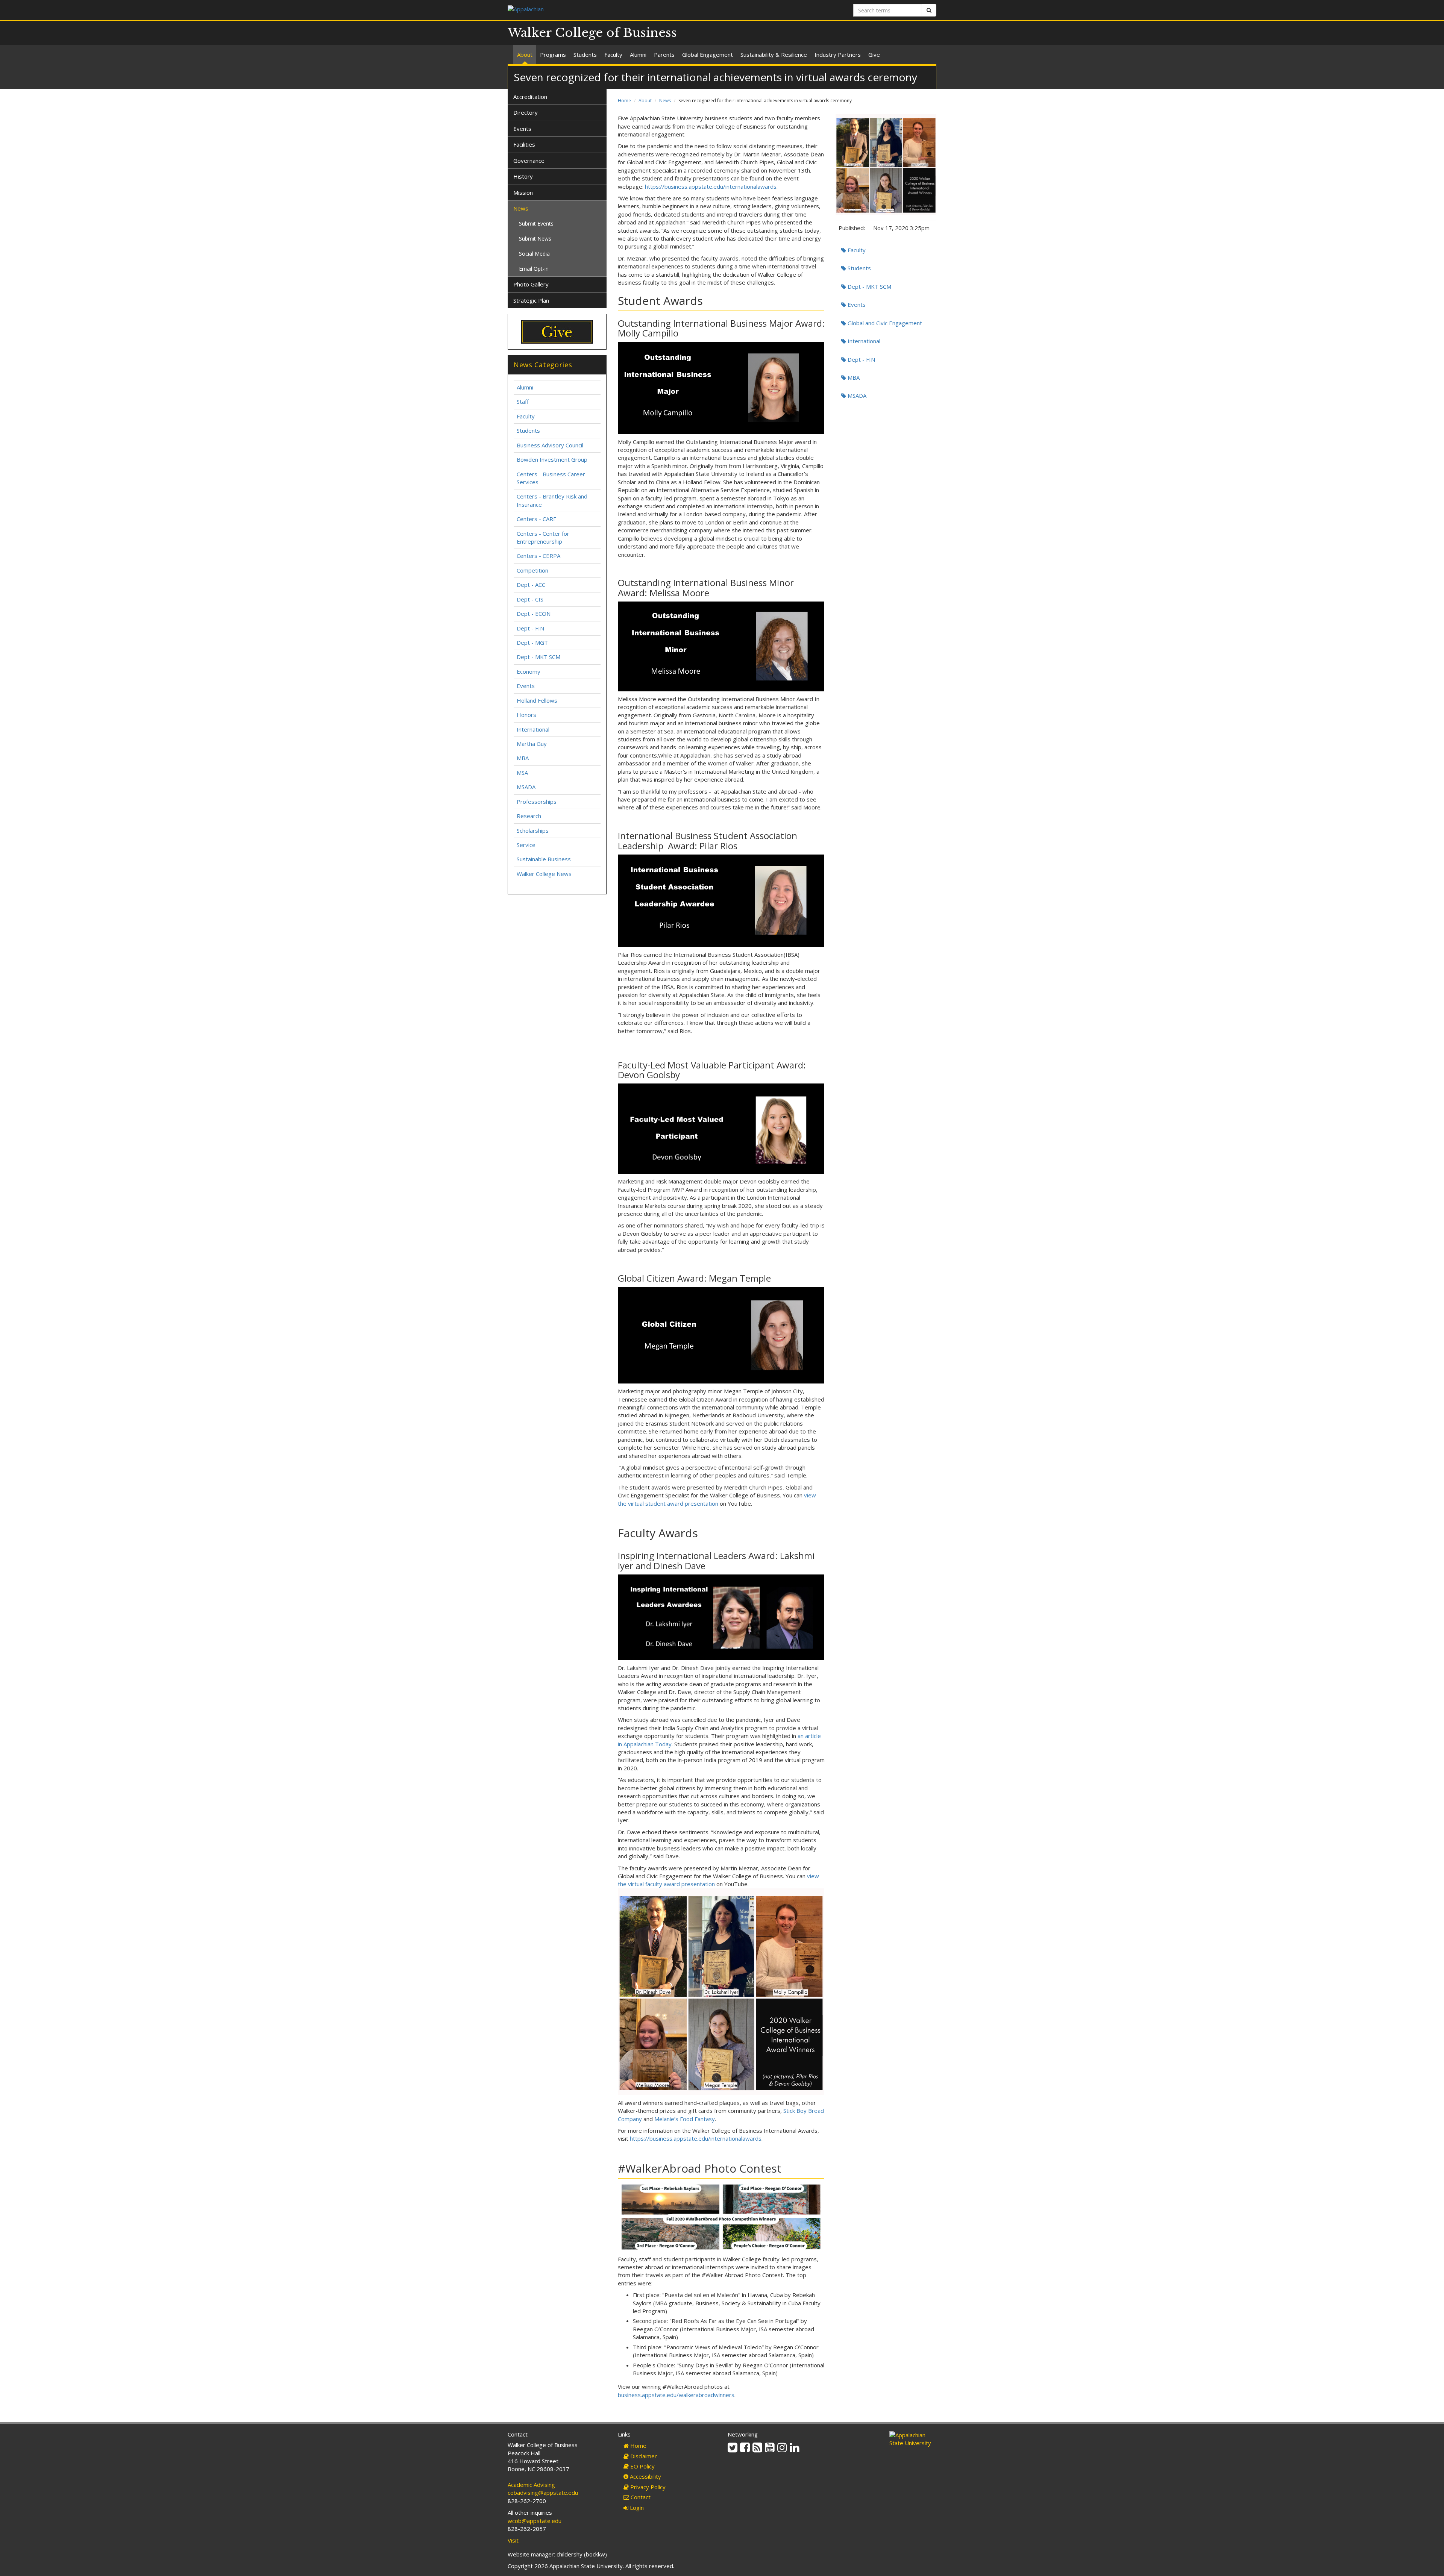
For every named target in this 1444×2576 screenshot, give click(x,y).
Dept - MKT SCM (869, 286)
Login (636, 2508)
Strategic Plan (531, 300)
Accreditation (530, 97)
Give (874, 55)
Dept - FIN (861, 359)
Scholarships (533, 830)
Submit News (535, 239)
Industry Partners (838, 55)
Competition (532, 570)
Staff (523, 402)
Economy (529, 671)
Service (526, 845)
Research (529, 816)
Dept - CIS (530, 599)
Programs (553, 55)
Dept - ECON (534, 614)
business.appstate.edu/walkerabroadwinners (676, 2395)
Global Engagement (708, 55)
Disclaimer (643, 2456)
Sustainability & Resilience (774, 55)
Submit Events (536, 224)
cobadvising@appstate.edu (543, 2493)
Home (624, 101)
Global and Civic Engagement (884, 323)
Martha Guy (532, 744)
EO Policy (642, 2466)
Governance (529, 161)
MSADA (856, 395)
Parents (664, 55)
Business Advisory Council (550, 445)
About (525, 55)
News (665, 101)
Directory (526, 112)
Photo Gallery (531, 284)
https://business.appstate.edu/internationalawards (711, 186)
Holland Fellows (537, 700)
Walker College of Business (592, 33)
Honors (526, 715)
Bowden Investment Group (552, 459)
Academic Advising (531, 2485)
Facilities (524, 144)
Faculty (613, 55)
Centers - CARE (537, 519)
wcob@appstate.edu (535, 2521)
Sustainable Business (544, 859)
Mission (523, 192)
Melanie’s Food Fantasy (685, 2119)
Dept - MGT (532, 642)
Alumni (638, 55)
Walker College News (544, 874)
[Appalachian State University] (612, 10)
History (523, 176)
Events (856, 305)
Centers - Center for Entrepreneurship (543, 537)
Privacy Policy (647, 2487)
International (863, 341)
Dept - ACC (531, 585)
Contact (640, 2497)
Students (585, 55)
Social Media (534, 254)
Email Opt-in (534, 269)
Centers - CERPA (538, 556)
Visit (513, 2540)
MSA (522, 773)
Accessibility (645, 2476)
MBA (853, 377)
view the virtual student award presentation (717, 1499)
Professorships (537, 802)
